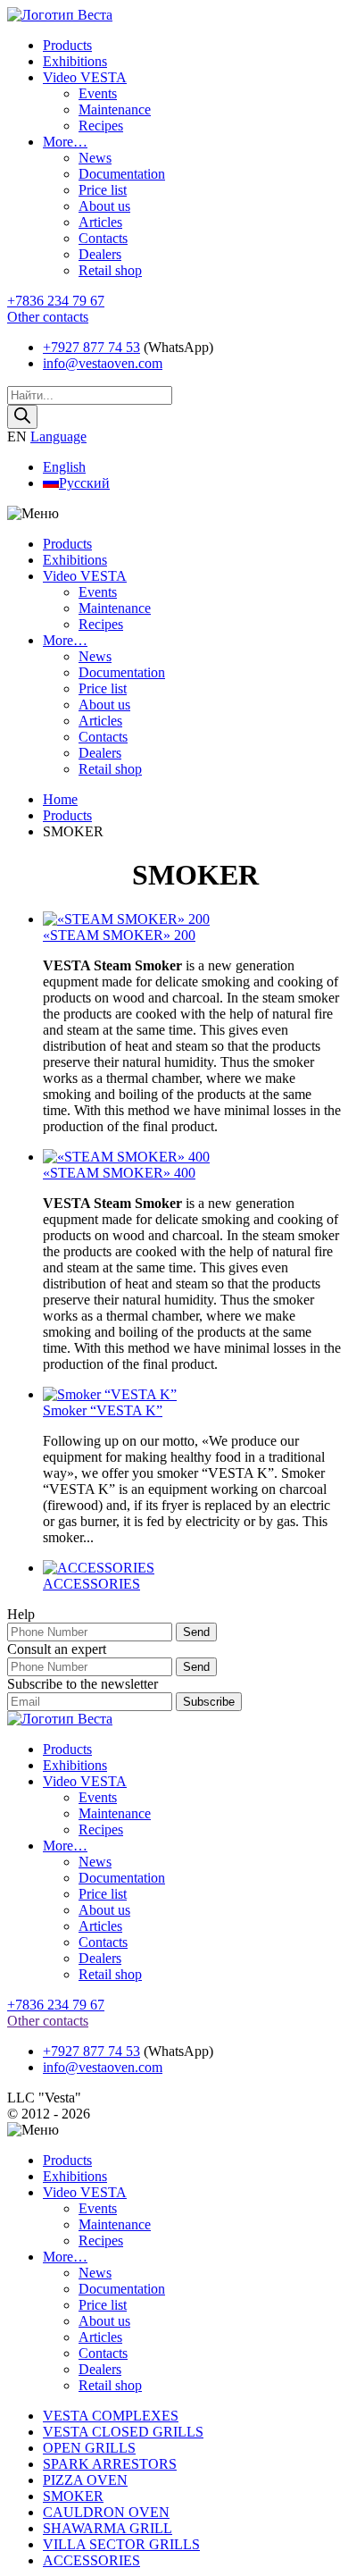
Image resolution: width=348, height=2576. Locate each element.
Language (58, 436)
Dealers (100, 254)
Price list (103, 190)
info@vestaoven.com (103, 363)
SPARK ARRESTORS (110, 2464)
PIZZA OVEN (85, 2480)
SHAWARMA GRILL (108, 2528)
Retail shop (110, 270)
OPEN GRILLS (89, 2448)
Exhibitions (75, 61)
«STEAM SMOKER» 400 (119, 1173)
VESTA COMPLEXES (111, 2416)
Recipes (101, 126)
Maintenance (115, 109)
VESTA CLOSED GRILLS (123, 2432)
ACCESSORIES (91, 1584)
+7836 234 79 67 (56, 301)
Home (60, 799)
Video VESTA (85, 77)
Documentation (122, 174)
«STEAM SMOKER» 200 (119, 935)
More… (65, 142)
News (95, 158)
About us (104, 206)
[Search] (22, 417)
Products (67, 45)
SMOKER (73, 2496)
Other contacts (48, 317)
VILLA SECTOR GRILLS (121, 2544)
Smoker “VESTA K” (103, 1410)
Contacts (103, 238)
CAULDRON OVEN (106, 2512)
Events (98, 93)
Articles (100, 222)
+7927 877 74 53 (91, 347)
